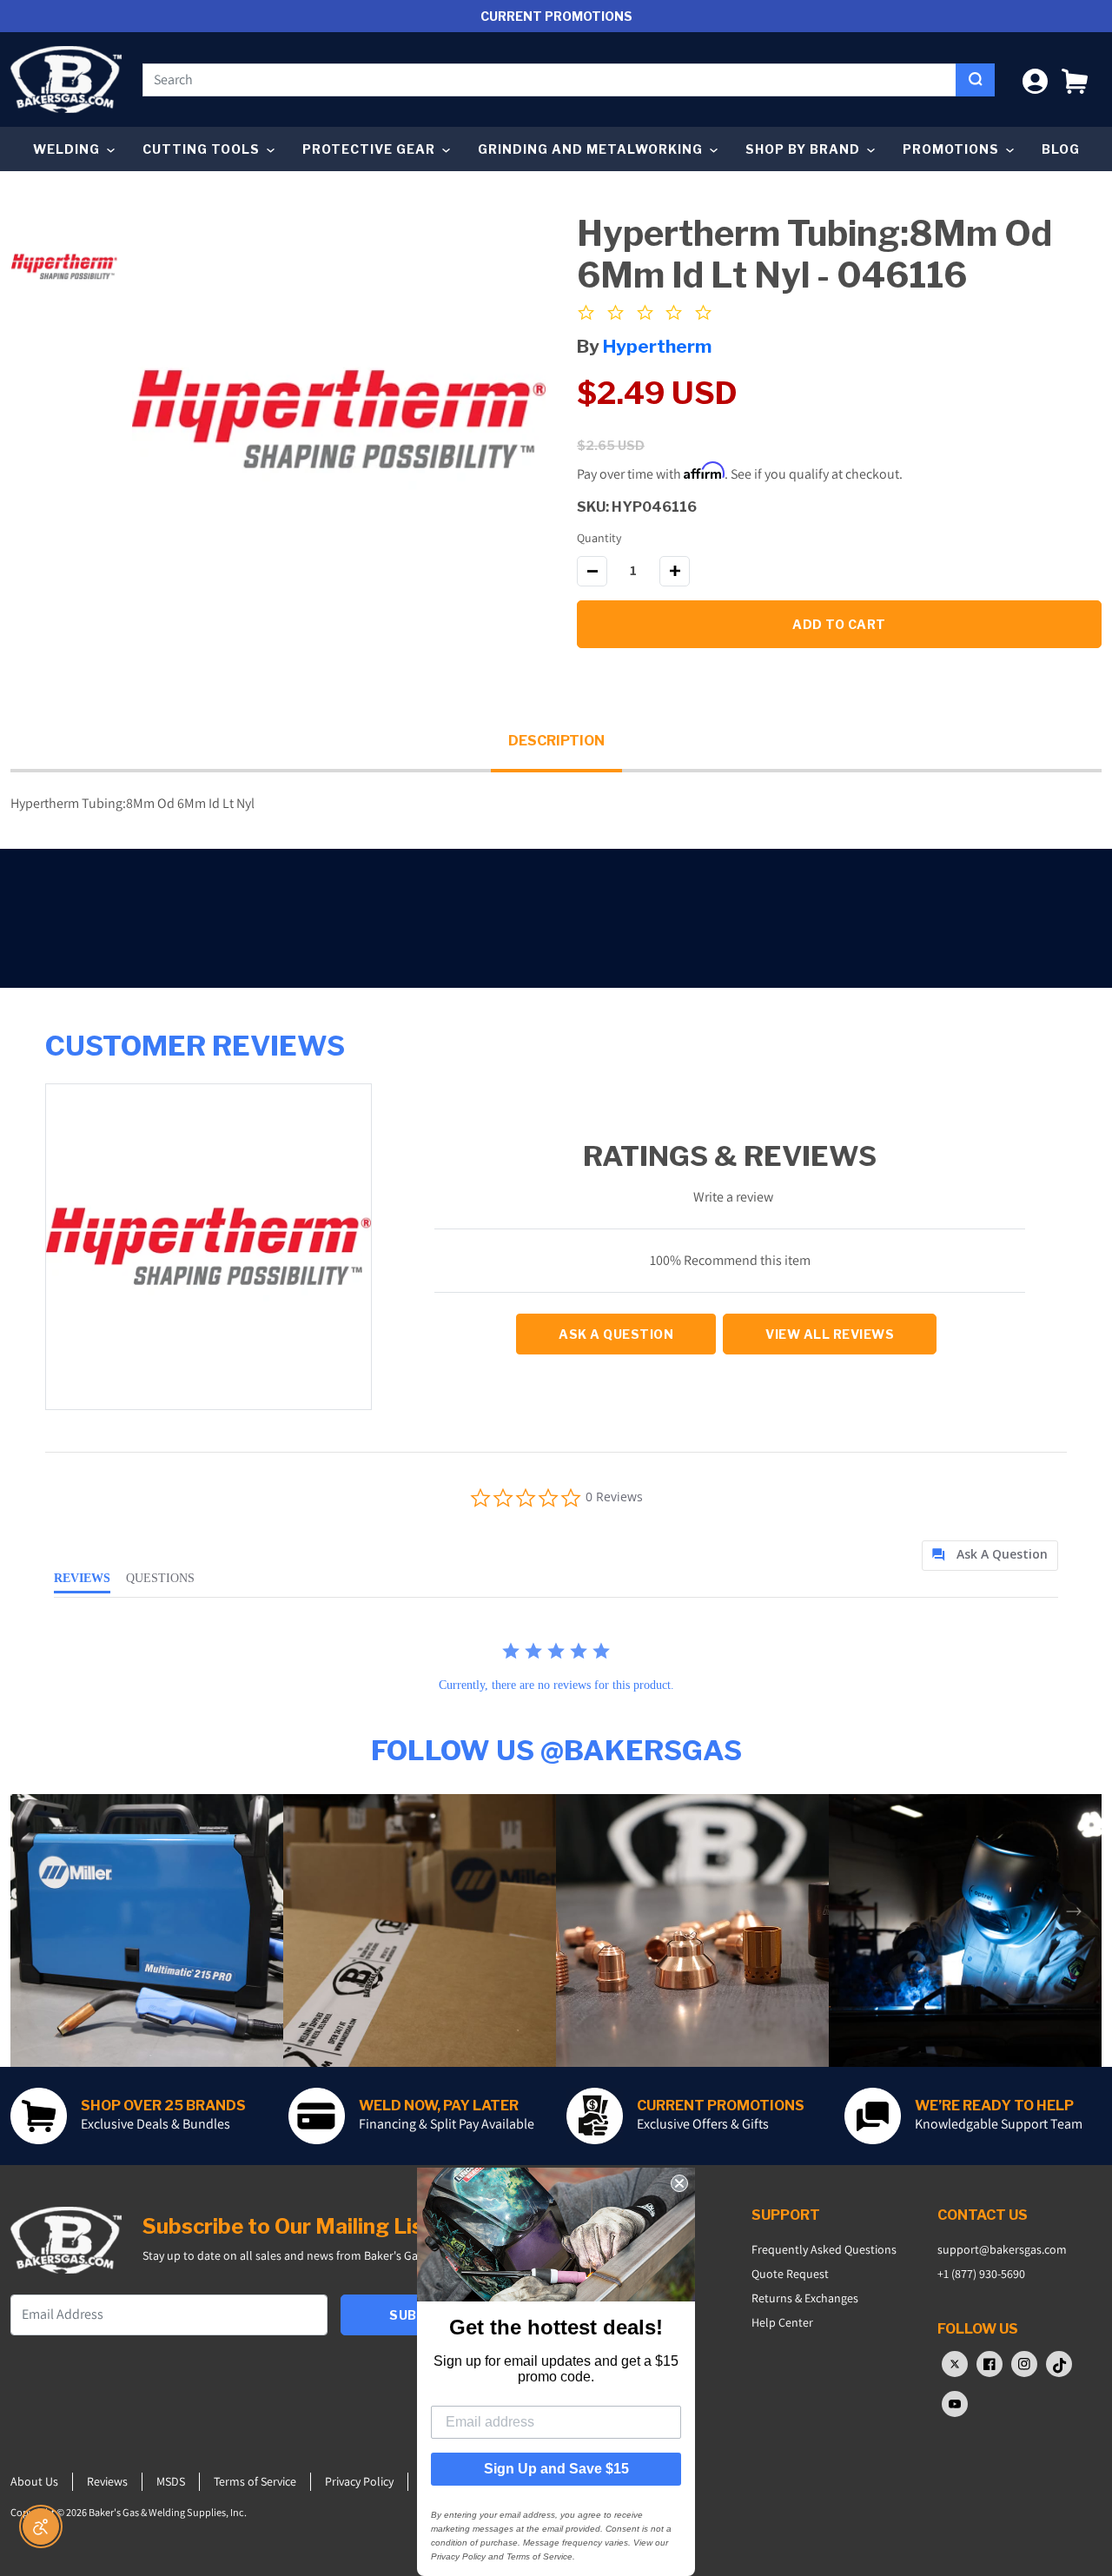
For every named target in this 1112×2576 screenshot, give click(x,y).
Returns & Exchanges (805, 2298)
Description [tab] (556, 741)
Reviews (107, 2481)
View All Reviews (830, 1334)
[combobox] (549, 80)
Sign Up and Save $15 (556, 2469)
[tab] (990, 1556)
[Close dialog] (679, 2183)
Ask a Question (616, 1334)
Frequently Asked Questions (824, 2249)
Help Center (782, 2322)
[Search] (975, 80)
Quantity (599, 538)
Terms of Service (255, 2481)
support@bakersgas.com (1002, 2249)
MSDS (171, 2481)
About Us (34, 2481)
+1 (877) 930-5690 (981, 2274)
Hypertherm (657, 346)
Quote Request (790, 2274)
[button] (1075, 79)
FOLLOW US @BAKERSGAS (556, 1750)
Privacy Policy (359, 2481)
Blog (1061, 149)
